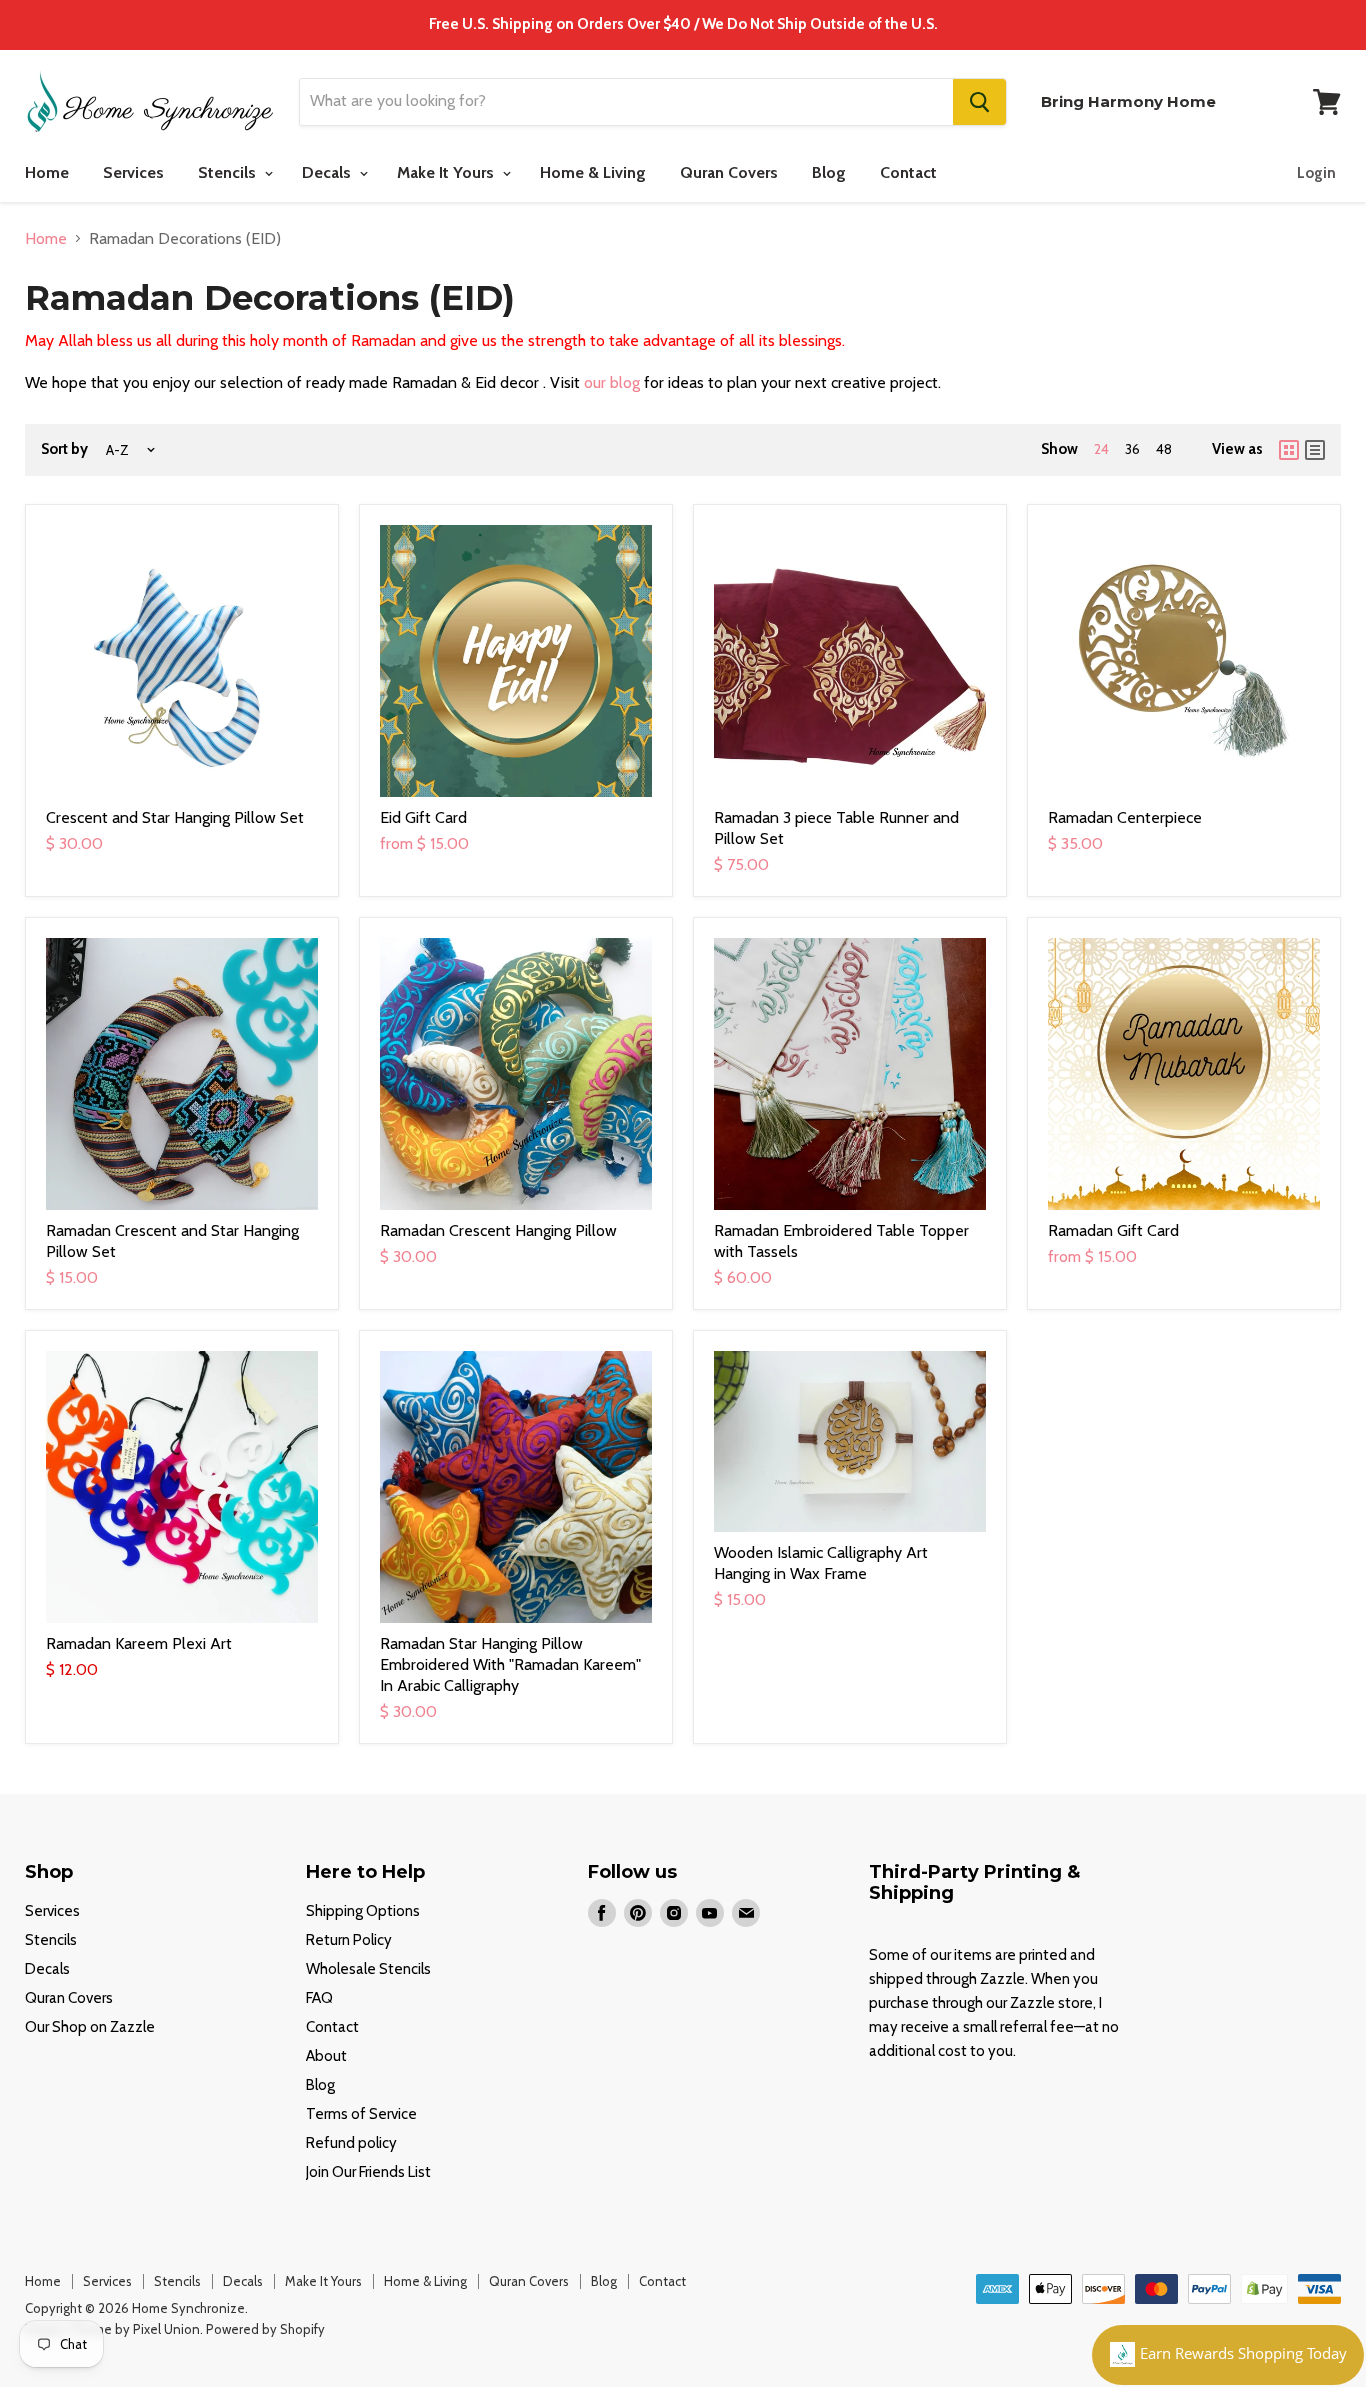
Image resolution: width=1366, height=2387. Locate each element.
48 (1164, 449)
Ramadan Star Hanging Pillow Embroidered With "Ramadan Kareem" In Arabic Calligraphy (510, 1664)
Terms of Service (361, 2114)
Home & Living (593, 172)
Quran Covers (729, 172)
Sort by (64, 449)
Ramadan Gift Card (1113, 1230)
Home (47, 172)
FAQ (319, 1998)
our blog (612, 382)
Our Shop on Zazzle (90, 2027)
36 (1132, 449)
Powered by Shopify (265, 2329)
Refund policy (351, 2143)
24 (1101, 449)
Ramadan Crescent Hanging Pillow (498, 1230)
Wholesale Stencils (368, 1969)
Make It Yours (447, 172)
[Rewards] (1228, 2355)
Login (1316, 173)
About (326, 2056)
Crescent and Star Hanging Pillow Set (175, 817)
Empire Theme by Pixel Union (112, 2329)
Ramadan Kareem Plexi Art (139, 1643)
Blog (829, 172)
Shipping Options (363, 1911)
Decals (328, 172)
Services (133, 172)
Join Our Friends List (368, 2172)
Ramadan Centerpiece (1125, 817)
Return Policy (349, 1940)
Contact (908, 172)
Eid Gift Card (423, 817)
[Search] (979, 102)
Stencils (229, 172)
